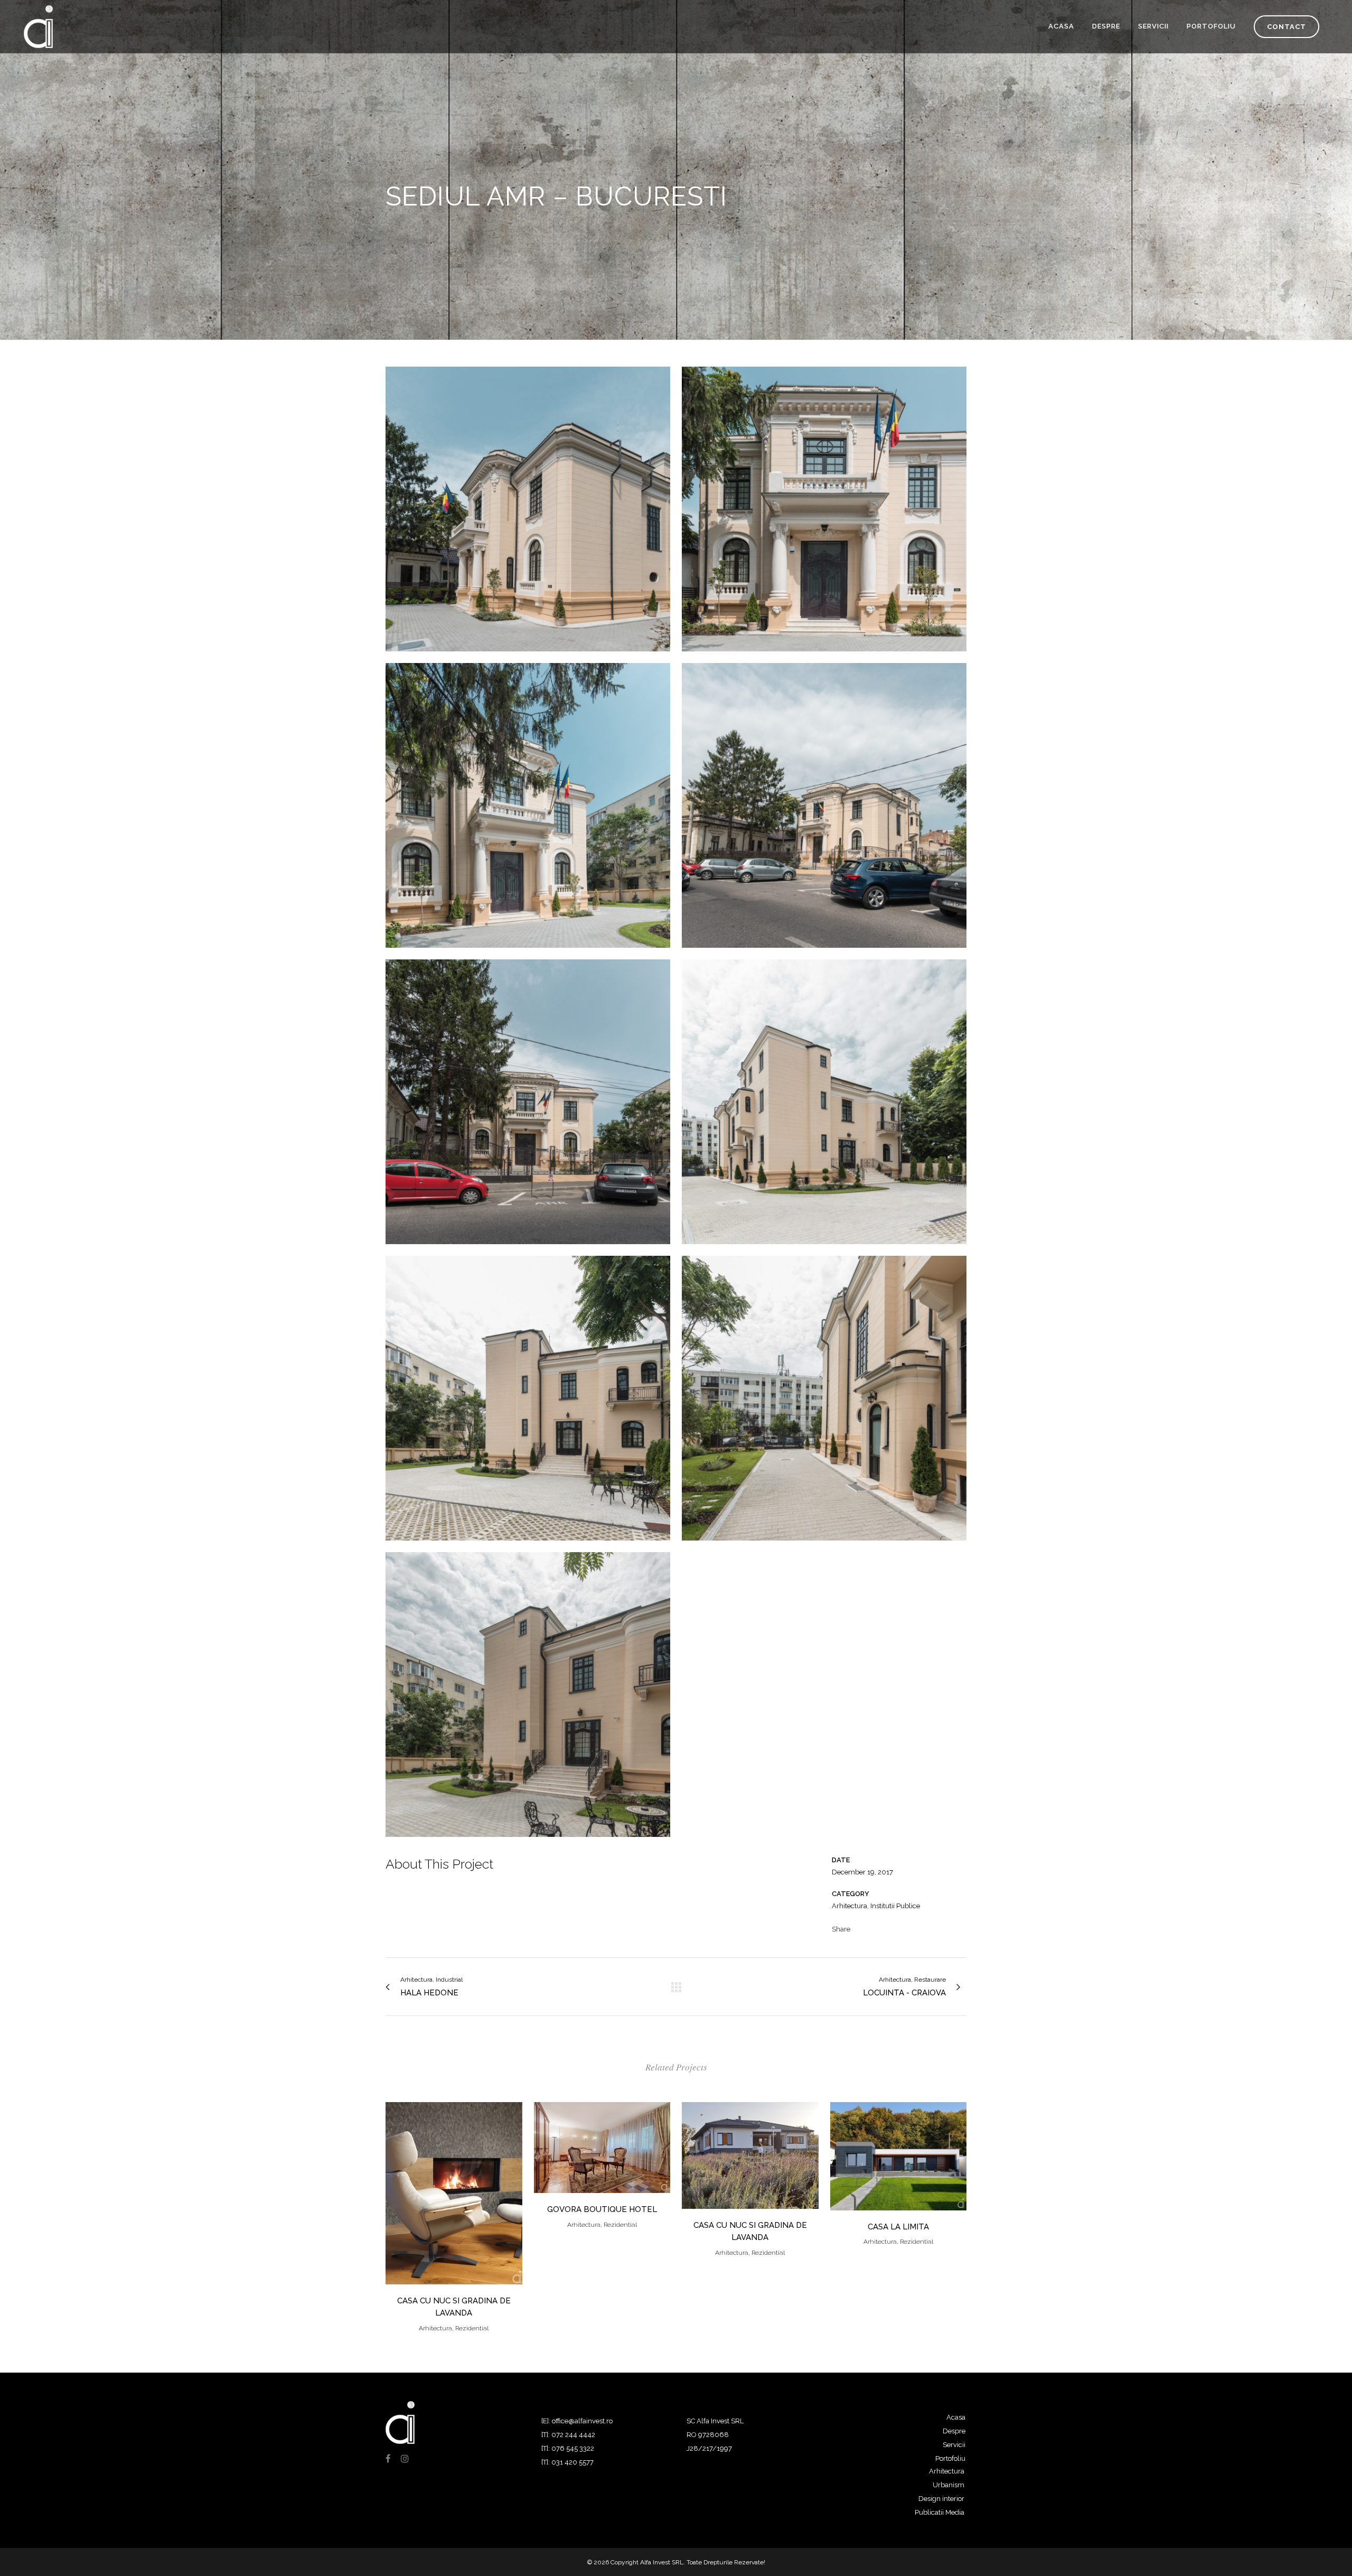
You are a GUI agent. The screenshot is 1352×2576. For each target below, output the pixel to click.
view (454, 2192)
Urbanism (949, 2485)
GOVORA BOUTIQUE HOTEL (602, 2209)
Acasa (956, 2417)
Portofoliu (950, 2458)
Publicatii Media (940, 2512)
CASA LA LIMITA (898, 2227)
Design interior (941, 2499)
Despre (954, 2431)
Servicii (954, 2445)
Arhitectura (947, 2471)
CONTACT (1287, 27)
